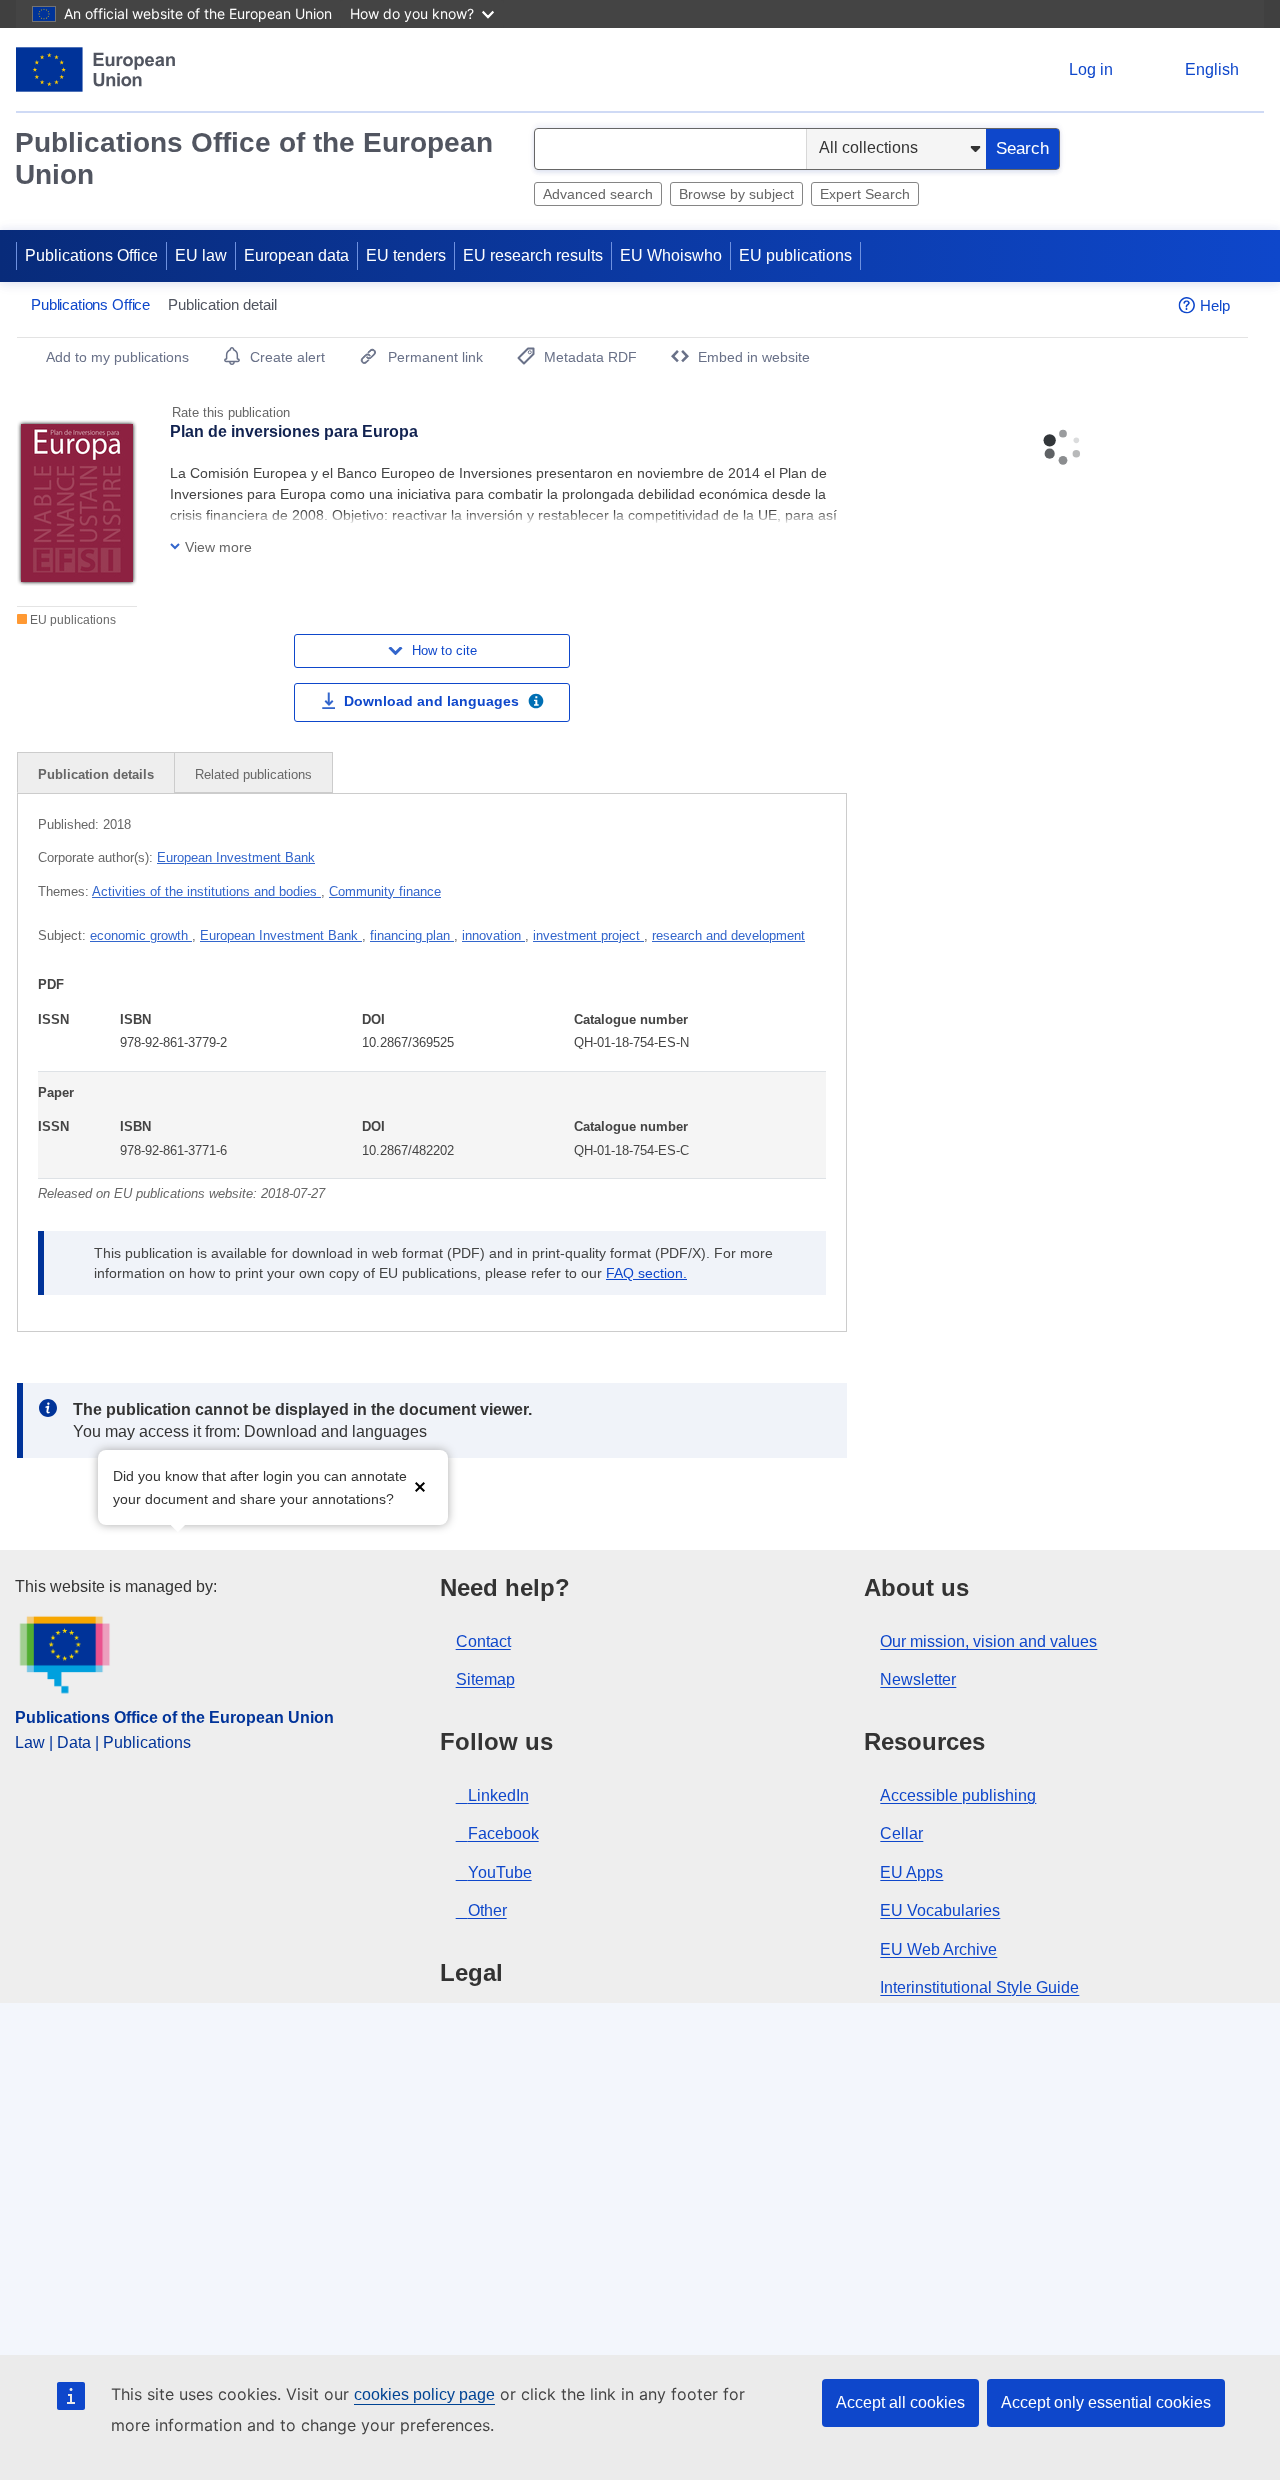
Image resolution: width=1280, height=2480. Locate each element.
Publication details (96, 774)
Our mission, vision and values (988, 1641)
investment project (588, 935)
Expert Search (865, 194)
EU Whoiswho (671, 255)
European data (296, 255)
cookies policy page (424, 2394)
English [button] (1212, 69)
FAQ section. (646, 1273)
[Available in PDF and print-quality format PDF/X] (536, 704)
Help (1215, 305)
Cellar (901, 1833)
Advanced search (598, 194)
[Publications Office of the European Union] (95, 69)
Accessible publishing (958, 1795)
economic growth (141, 935)
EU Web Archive (938, 1949)
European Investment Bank (236, 857)
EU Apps (911, 1872)
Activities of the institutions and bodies (206, 891)
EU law (201, 255)
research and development (728, 935)
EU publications (795, 255)
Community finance (385, 891)
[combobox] (670, 149)
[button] (420, 1485)
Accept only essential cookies (1106, 2402)
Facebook (503, 1833)
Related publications (253, 774)
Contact (483, 1641)
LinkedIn (498, 1795)
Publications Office (91, 255)
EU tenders (406, 255)
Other (487, 1910)
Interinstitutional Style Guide (979, 1987)
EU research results (533, 255)
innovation (493, 935)
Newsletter (918, 1679)
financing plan (412, 935)
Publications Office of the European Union (254, 158)
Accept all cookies (900, 2402)
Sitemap (485, 1679)
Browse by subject (736, 194)
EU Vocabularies (940, 1910)
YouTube (500, 1872)
